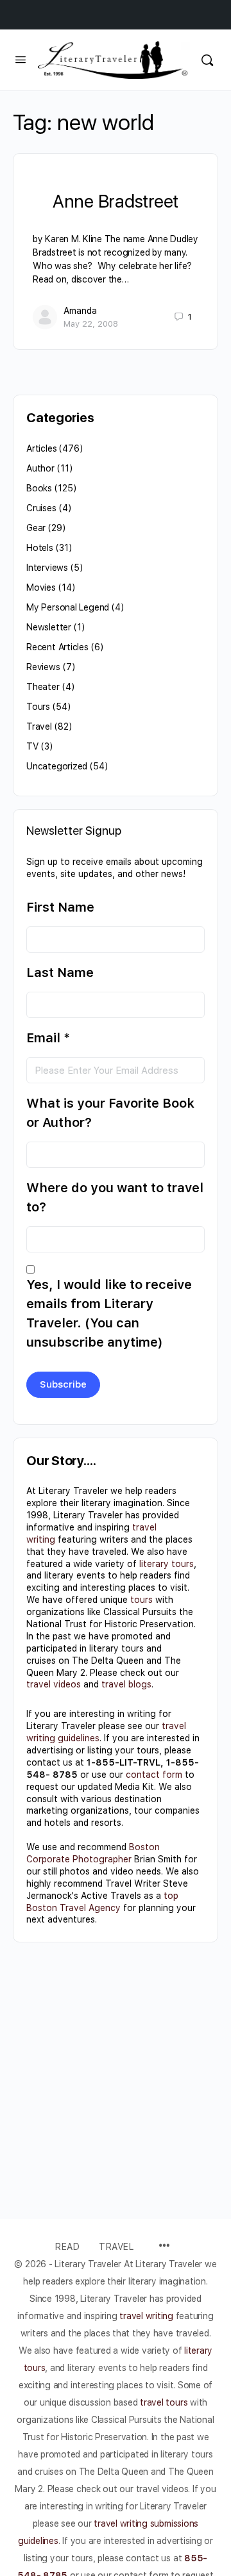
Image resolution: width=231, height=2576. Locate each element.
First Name (60, 907)
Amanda (80, 311)
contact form (154, 1775)
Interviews (47, 568)
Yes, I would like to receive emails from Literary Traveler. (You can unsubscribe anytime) (109, 1313)
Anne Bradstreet (116, 201)
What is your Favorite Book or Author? (110, 1113)
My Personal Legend (68, 607)
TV (32, 746)
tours (141, 1600)
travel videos (54, 1684)
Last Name (60, 972)
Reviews (43, 667)
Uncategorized (57, 766)
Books (39, 488)
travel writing (147, 2316)
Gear (36, 528)
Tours (38, 707)
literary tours (167, 1564)
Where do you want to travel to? (115, 1197)
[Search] (207, 60)
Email (48, 1038)
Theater (43, 687)
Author (40, 468)
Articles (41, 448)
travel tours (164, 2402)
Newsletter (49, 627)
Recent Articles (57, 647)
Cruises (41, 508)
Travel (39, 726)
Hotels (40, 548)
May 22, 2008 (91, 324)
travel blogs (126, 1684)
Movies (41, 587)
